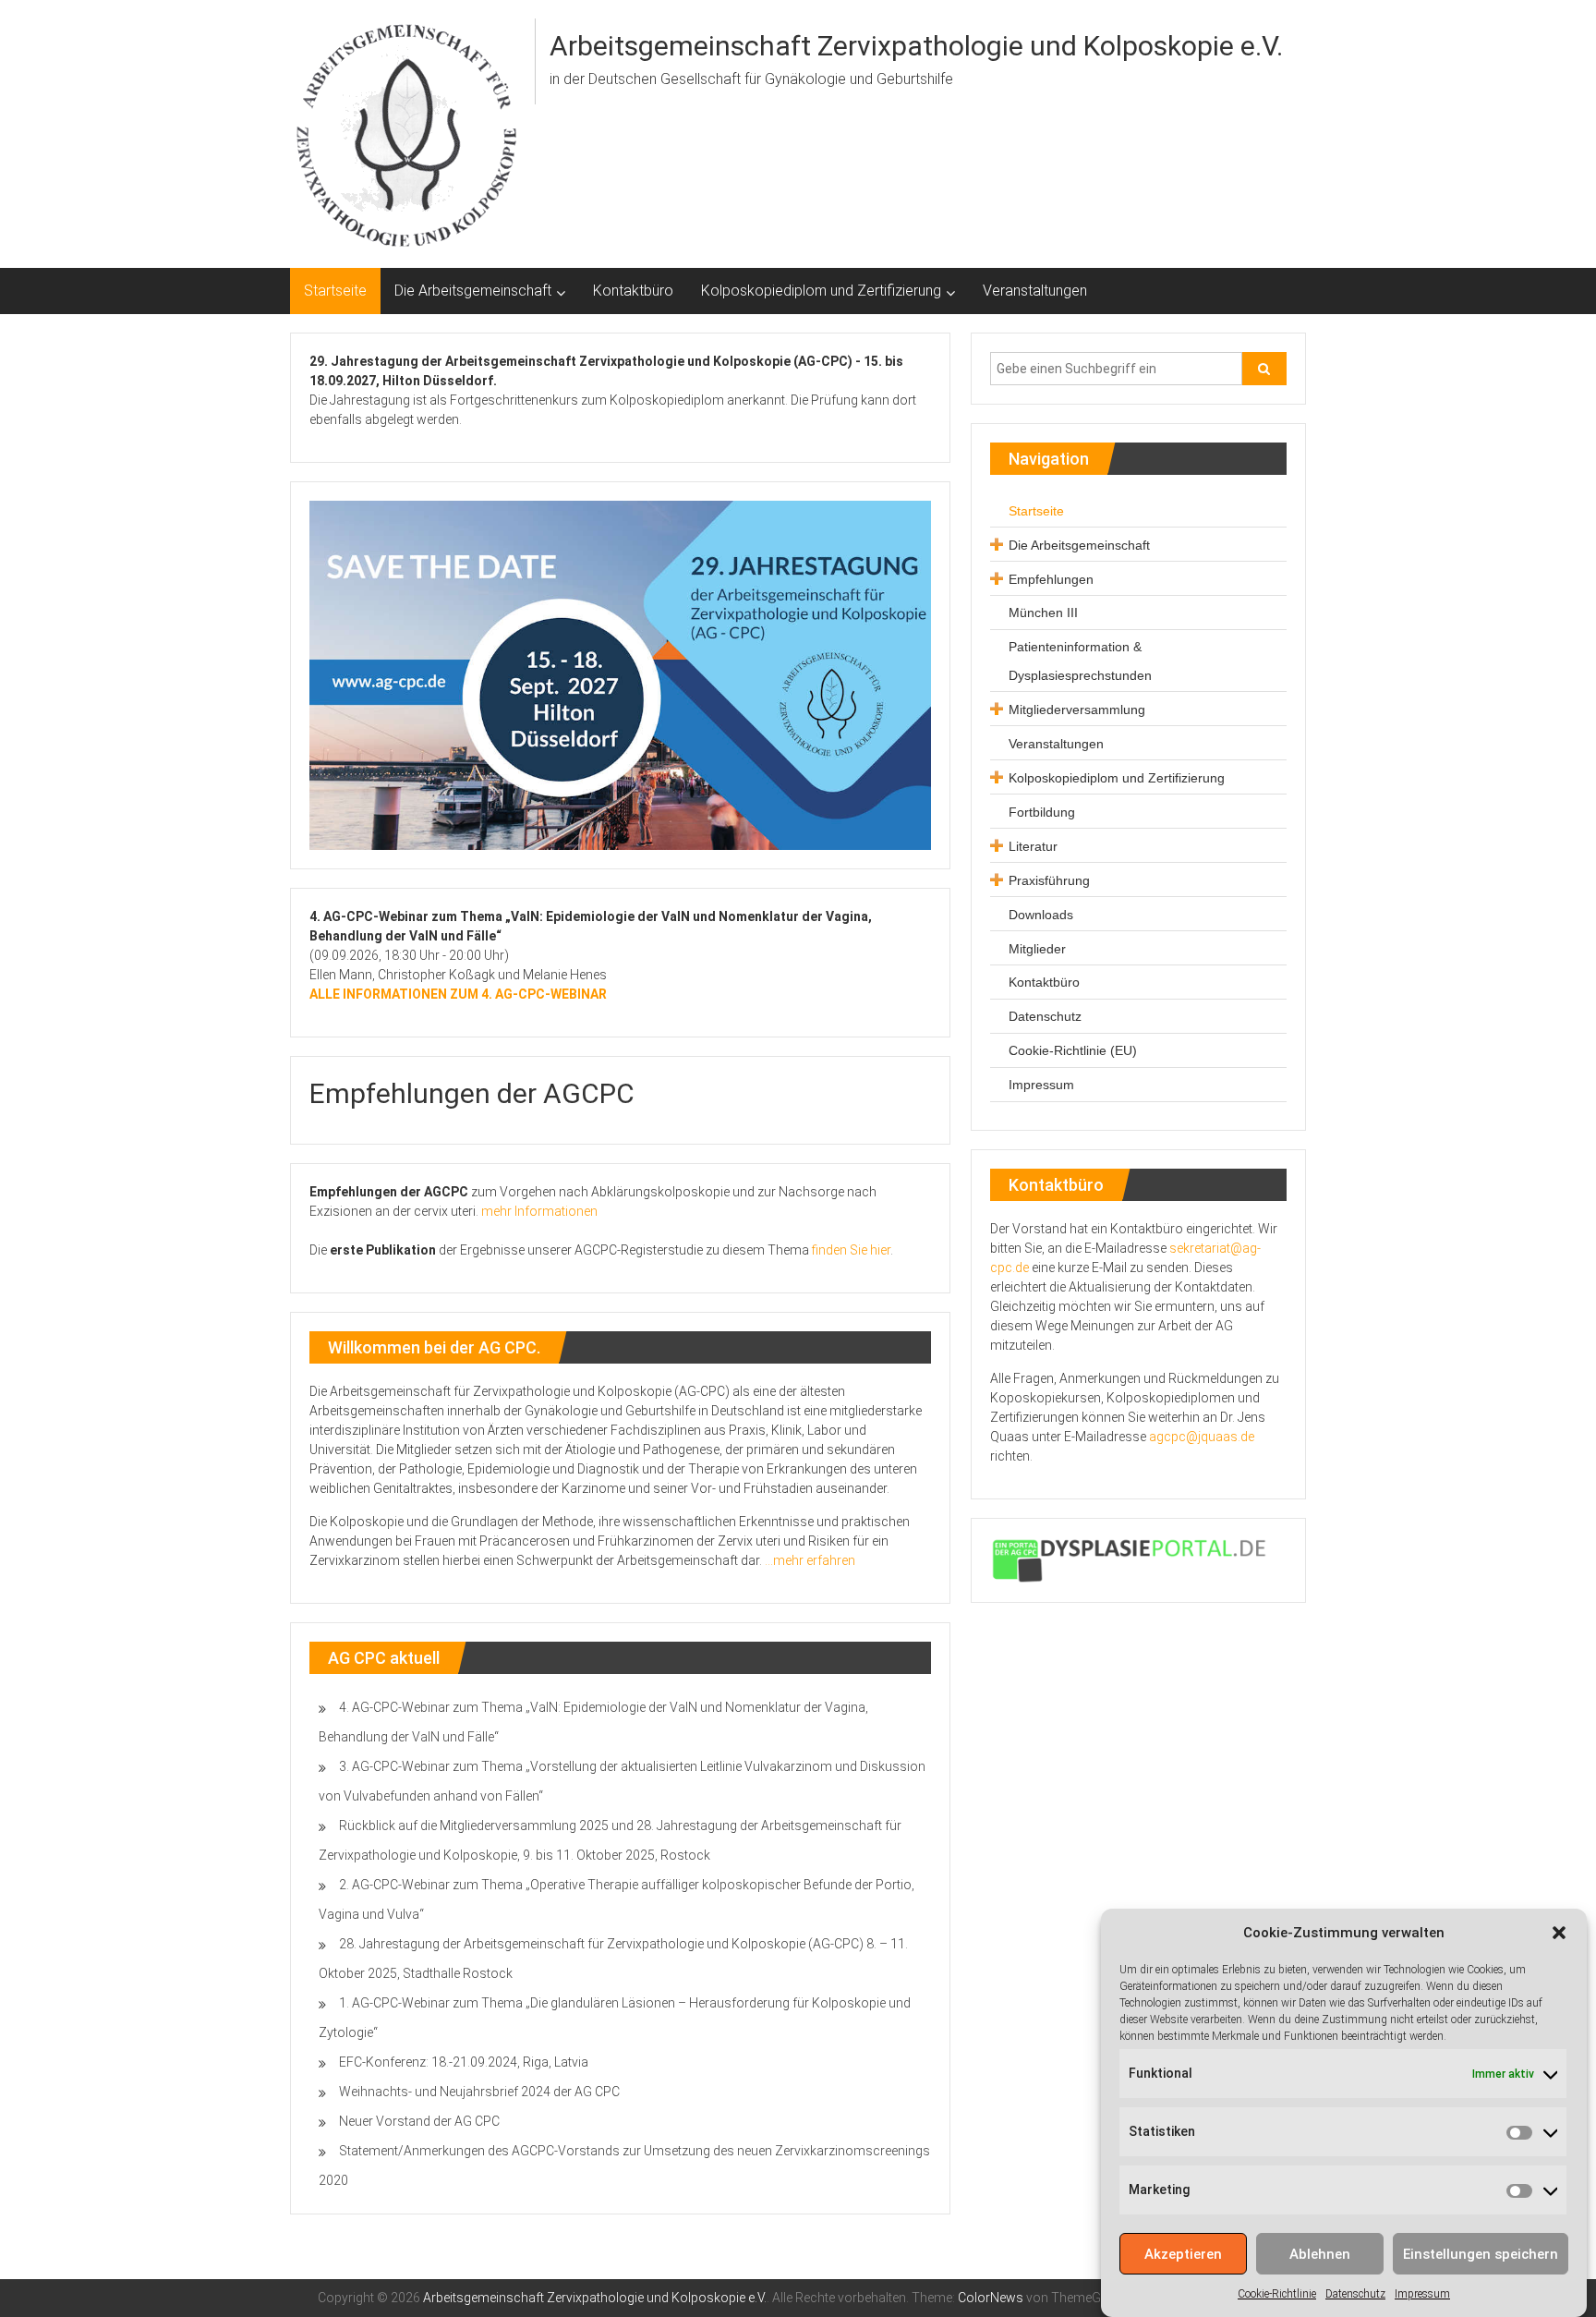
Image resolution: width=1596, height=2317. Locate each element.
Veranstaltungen (1035, 291)
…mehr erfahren (810, 1560)
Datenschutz (1355, 2294)
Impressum (1422, 2294)
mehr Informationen (539, 1211)
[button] (1559, 1933)
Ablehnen (1320, 2254)
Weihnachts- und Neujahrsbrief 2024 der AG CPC (479, 2092)
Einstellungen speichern (1481, 2254)
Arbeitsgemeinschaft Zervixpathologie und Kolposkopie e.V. (916, 46)
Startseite (335, 291)
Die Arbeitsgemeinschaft (473, 291)
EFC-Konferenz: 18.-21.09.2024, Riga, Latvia (464, 2062)
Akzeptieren (1183, 2254)
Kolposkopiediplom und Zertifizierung (821, 291)
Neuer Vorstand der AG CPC (419, 2121)
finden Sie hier (851, 1250)
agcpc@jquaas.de (1202, 1437)
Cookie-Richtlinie (1277, 2294)
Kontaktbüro (633, 291)
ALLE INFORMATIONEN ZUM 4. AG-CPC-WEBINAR (458, 994)
